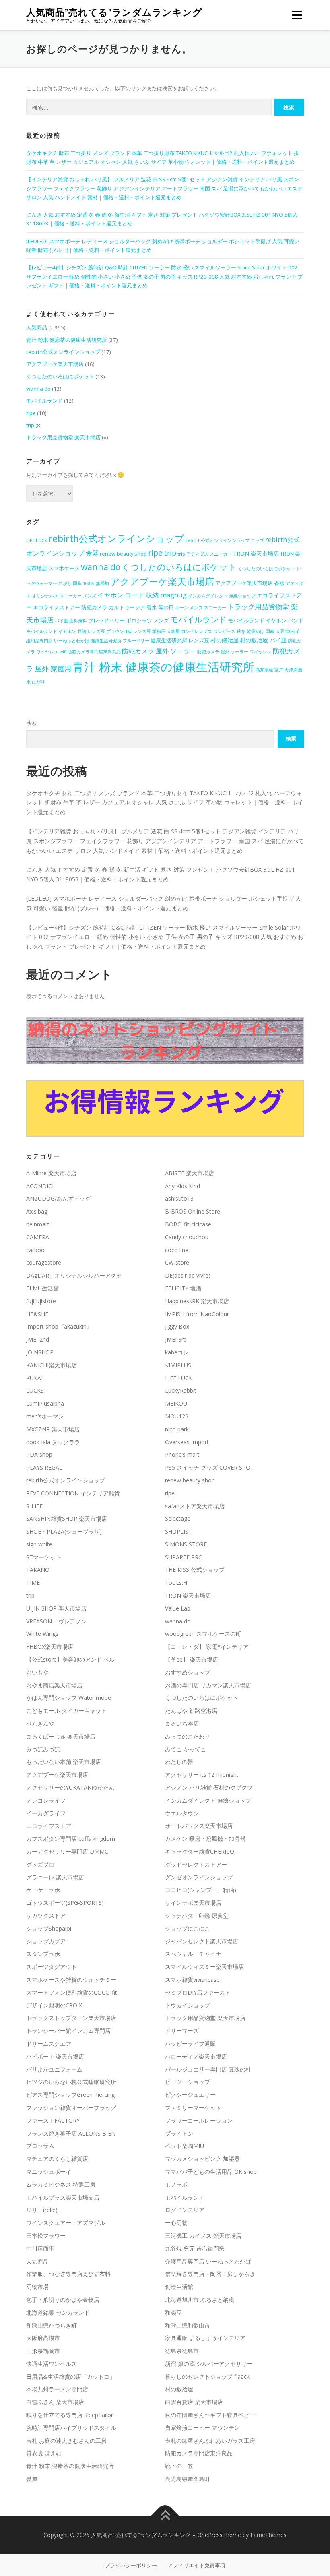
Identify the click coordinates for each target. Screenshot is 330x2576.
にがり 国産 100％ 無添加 (84, 583)
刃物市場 (37, 2287)
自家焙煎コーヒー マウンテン (202, 2428)
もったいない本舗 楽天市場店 (64, 1762)
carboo (35, 1250)
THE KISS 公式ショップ (195, 1570)
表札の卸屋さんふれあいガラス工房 (210, 2441)
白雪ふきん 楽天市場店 (55, 2402)
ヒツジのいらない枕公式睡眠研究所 (71, 2082)
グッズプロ (40, 1864)
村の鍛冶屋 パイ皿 (263, 640)
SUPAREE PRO (184, 1557)
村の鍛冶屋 (225, 640)
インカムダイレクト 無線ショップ (222, 596)
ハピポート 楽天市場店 (55, 2056)
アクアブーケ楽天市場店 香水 (250, 583)
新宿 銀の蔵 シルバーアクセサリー (209, 2364)
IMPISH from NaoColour (197, 1314)
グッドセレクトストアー (196, 1864)
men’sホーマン (45, 1416)
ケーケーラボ (43, 1890)
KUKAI (34, 1378)
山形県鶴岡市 (43, 2351)
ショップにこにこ (188, 1928)
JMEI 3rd (176, 1339)
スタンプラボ (43, 1954)
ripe (31, 413)
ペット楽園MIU (185, 2146)
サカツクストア (46, 1915)
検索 (31, 723)
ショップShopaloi (49, 1928)
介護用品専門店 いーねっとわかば (208, 2261)
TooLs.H (176, 1583)
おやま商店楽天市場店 (54, 1685)
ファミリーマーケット (193, 2108)
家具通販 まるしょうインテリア (205, 2338)
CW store (177, 1262)
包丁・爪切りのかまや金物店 (63, 2300)
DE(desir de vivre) (188, 1275)
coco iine (177, 1250)
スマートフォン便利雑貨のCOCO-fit (72, 1992)
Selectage (178, 1519)
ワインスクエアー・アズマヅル (66, 2223)
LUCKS (35, 1390)
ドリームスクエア (49, 2044)
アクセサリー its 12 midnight (202, 1775)
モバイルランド (44, 401)
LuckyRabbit (181, 1390)
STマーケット (44, 1557)
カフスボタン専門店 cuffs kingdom (71, 1839)
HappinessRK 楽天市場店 (197, 1301)
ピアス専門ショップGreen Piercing (70, 2095)
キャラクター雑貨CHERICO (200, 1851)
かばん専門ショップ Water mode (69, 1698)
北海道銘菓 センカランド (58, 2312)
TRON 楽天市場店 (256, 553)
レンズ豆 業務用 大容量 (157, 631)
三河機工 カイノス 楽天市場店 (203, 2236)
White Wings (42, 1634)
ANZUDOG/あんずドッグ (58, 1198)
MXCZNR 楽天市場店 (53, 1429)
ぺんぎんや (40, 1723)
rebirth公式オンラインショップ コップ (225, 540)
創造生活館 (179, 2287)
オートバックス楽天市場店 (199, 1826)
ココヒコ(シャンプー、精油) (201, 1890)
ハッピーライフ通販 (190, 2044)
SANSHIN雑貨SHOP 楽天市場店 (67, 1519)
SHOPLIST (178, 1531)
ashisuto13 (179, 1198)
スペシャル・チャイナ (193, 1954)
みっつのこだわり (188, 1736)
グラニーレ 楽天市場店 (55, 1877)
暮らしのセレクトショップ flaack (207, 2376)
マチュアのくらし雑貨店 (57, 2159)
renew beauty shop (123, 554)
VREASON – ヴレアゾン (56, 1621)
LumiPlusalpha (45, 1403)
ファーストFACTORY (53, 2120)
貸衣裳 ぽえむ (44, 2453)
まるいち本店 (182, 1723)
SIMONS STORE (186, 1544)
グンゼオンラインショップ (199, 1877)
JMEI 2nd (38, 1339)
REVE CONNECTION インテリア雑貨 (73, 1493)
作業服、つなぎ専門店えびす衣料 (68, 2274)
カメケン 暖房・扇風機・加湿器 (205, 1839)
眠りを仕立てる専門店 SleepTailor (70, 2415)
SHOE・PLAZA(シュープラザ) (64, 1531)
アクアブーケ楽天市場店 (55, 364)
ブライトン (179, 2133)
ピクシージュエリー (190, 2095)
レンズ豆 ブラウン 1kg (110, 631)
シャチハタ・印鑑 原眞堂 (197, 1915)
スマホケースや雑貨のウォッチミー (71, 1980)
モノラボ (176, 2184)
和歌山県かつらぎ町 (52, 2325)
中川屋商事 (40, 2248)
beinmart (38, 1224)
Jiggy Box (177, 1326)
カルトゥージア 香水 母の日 (141, 607)
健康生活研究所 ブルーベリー (120, 641)
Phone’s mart (182, 1454)
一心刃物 (176, 2223)
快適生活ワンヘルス (52, 2364)
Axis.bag (37, 1211)
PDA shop (39, 1454)
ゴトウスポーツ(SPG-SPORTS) (65, 1903)
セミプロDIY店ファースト (198, 1992)
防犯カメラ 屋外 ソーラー (159, 651)
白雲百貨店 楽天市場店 (194, 2402)
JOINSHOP (40, 1352)
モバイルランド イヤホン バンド (266, 621)
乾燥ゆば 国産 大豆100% (271, 631)
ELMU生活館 (42, 1288)
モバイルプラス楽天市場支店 (63, 2197)
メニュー (297, 15)
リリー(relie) (42, 2210)
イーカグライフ (46, 1813)
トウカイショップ (188, 2005)
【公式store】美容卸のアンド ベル (70, 1659)
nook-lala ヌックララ (53, 1442)
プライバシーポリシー (131, 2565)
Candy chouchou (187, 1237)
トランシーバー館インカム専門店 (68, 2031)
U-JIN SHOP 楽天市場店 (56, 1608)
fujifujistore (41, 1301)
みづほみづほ (43, 1749)
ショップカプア (46, 1941)
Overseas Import (187, 1442)
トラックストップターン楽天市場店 (71, 2018)
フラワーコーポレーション (199, 2120)
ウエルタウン (182, 1813)
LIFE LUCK (37, 540)
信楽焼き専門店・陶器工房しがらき (210, 2274)
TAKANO (38, 1570)
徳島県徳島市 (182, 2351)
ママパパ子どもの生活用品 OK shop (211, 2172)
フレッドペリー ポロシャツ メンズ (129, 621)
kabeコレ (177, 1352)
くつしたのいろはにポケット (60, 376)
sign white (39, 1544)
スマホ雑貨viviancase (192, 1980)
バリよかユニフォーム (54, 2069)
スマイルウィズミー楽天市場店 (204, 1967)
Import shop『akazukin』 (59, 1326)
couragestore (44, 1262)
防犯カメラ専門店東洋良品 (94, 652)
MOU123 (177, 1416)
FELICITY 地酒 (183, 1288)
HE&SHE (37, 1314)
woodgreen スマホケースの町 (203, 1634)
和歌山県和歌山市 (188, 2325)
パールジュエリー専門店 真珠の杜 (208, 2069)
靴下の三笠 (179, 2466)
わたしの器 (179, 1762)
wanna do (38, 389)
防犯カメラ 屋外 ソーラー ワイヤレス (234, 652)
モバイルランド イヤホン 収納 (56, 631)
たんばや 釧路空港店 (191, 1711)
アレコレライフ (46, 1800)
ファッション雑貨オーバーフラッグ (71, 2108)
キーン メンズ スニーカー (201, 608)
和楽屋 (173, 2312)
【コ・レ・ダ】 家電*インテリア (207, 1647)
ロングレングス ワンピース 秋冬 (213, 631)
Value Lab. (178, 1608)
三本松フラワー (46, 2236)
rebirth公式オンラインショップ (63, 352)
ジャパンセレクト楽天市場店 (202, 1941)
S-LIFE (34, 1506)
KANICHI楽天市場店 (52, 1365)
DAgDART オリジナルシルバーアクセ (74, 1275)
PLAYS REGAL (44, 1467)
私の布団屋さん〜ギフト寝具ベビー (210, 2415)
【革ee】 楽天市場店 (192, 1659)
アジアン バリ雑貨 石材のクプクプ (209, 1787)
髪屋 (32, 2479)
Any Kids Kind (183, 1186)
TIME (33, 1583)
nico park (177, 1429)
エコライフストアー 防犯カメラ (70, 607)
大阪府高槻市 (43, 2338)
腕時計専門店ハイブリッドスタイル (71, 2428)
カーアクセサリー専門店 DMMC (67, 1851)
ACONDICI (40, 1186)
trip (30, 425)
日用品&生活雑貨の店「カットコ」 (71, 2376)
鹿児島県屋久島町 (188, 2479)
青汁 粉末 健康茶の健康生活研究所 (67, 340)
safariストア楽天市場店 (195, 1506)
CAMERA (38, 1237)
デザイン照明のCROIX (54, 2005)
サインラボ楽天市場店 (193, 1903)
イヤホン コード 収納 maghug (142, 595)
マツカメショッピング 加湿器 (202, 2159)
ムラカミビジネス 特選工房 (61, 2184)
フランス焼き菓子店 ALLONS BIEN (71, 2133)
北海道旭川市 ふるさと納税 (200, 2300)
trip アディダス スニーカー (205, 554)
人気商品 (37, 327)
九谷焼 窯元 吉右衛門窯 (195, 2248)
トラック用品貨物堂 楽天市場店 (63, 437)
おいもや (37, 1672)
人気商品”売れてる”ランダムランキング (114, 12)
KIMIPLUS (178, 1365)
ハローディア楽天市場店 (196, 2056)
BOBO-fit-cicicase (188, 1224)
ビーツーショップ (188, 2082)
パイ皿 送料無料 (71, 621)
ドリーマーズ (182, 2031)
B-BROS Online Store (193, 1211)
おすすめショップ (188, 1672)
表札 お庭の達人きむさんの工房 (66, 2441)
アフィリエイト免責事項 (197, 2565)
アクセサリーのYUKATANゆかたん (70, 1787)
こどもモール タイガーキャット (66, 1711)
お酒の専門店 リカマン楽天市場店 (208, 1685)
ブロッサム (40, 2146)
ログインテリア (185, 2210)
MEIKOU (176, 1403)
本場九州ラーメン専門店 (57, 2389)
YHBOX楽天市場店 (50, 1647)
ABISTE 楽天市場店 (190, 1173)
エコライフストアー (52, 1826)
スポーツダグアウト (52, 1967)
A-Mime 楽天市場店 (51, 1173)
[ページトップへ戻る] (165, 2516)
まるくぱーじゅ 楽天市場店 (61, 1736)
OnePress (210, 2535)
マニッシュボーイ (49, 2172)
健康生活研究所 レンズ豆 (180, 640)
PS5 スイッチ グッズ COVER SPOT (209, 1467)
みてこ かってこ (186, 1749)
